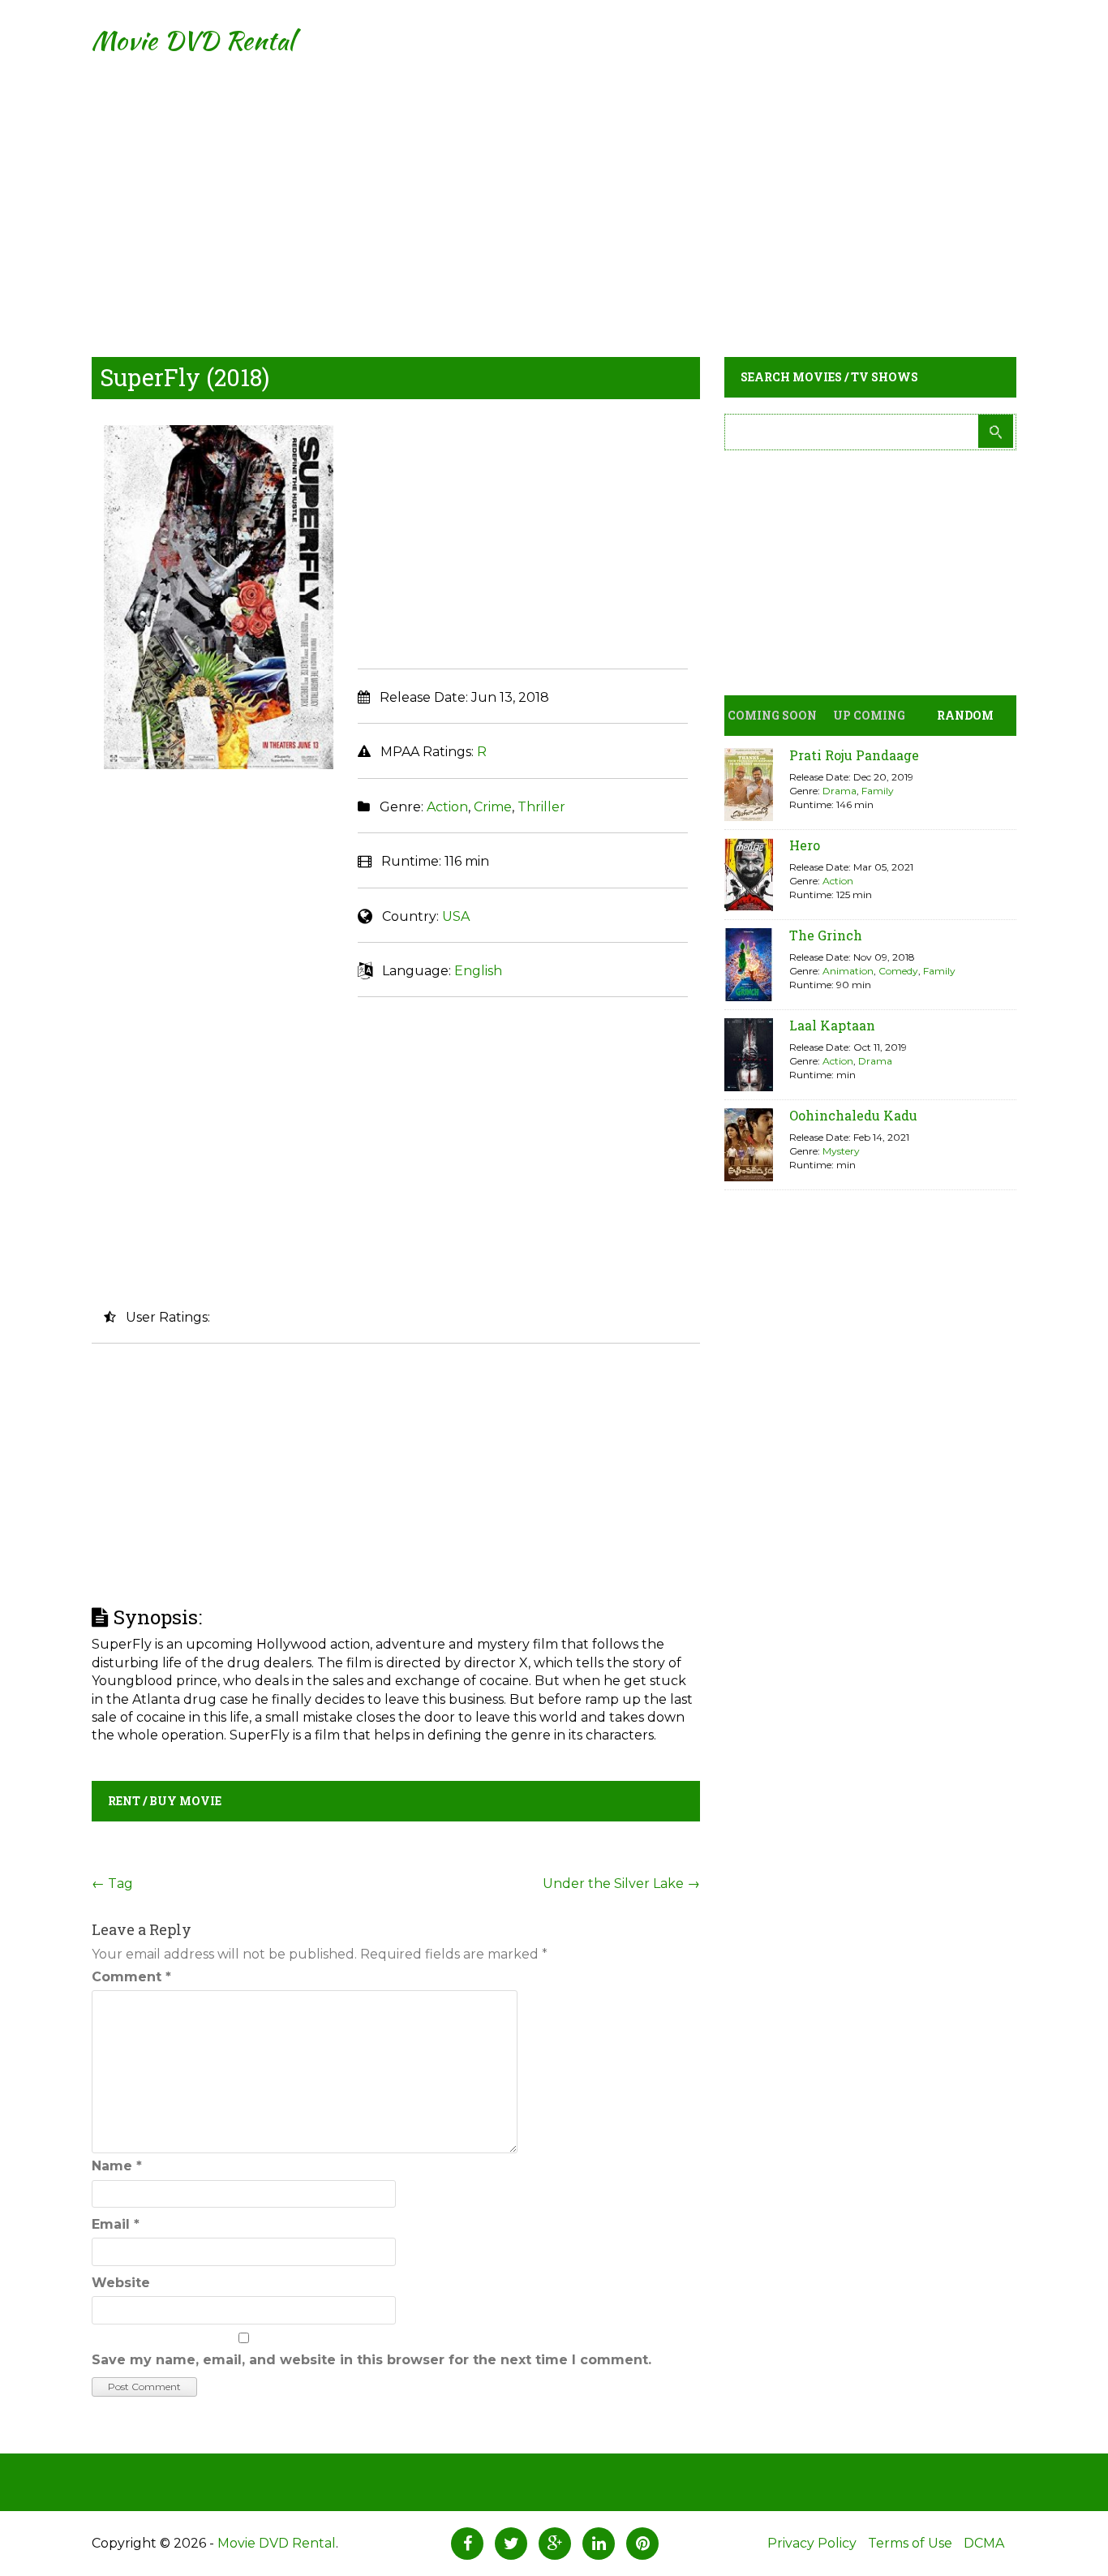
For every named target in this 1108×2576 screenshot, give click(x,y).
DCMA (984, 2543)
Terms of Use (910, 2543)
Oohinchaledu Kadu (853, 1115)
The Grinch (826, 935)
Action (447, 807)
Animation (848, 971)
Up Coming (869, 715)
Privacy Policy (812, 2543)
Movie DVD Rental (193, 40)
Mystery (841, 1151)
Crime (493, 807)
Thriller (541, 807)
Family (878, 791)
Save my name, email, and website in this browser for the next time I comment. (371, 2360)
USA (456, 916)
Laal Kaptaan (832, 1025)
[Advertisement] (554, 195)
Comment (131, 1977)
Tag (112, 1884)
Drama (840, 791)
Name (117, 2166)
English (478, 971)
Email (116, 2224)
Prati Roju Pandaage (854, 755)
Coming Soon (772, 715)
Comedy (898, 971)
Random (965, 715)
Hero (805, 845)
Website (121, 2283)
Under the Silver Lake (621, 1884)
